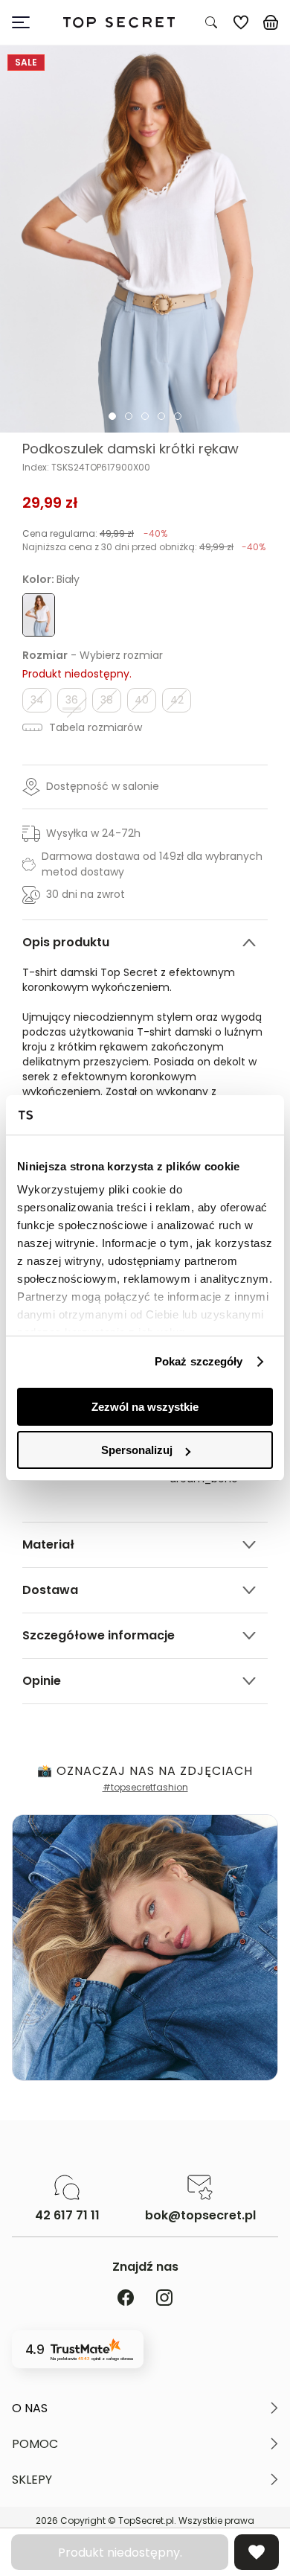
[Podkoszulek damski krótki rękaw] (145, 239)
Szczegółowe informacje (99, 1635)
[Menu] (27, 22)
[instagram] (164, 2299)
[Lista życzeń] (241, 22)
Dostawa (50, 1590)
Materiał (48, 1544)
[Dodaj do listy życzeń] (257, 2552)
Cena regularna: (95, 533)
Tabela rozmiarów (94, 727)
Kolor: (51, 579)
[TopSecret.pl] (119, 23)
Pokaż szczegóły (199, 1361)
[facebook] (126, 2299)
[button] (145, 2408)
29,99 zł (50, 503)
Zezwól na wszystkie (145, 1407)
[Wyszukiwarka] (211, 22)
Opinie (42, 1681)
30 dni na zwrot (86, 894)
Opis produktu (66, 942)
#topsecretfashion (145, 1787)
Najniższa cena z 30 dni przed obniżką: (144, 547)
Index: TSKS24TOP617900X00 (86, 468)
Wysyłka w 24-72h (93, 833)
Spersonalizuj (137, 1450)
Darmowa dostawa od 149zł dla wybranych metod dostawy (152, 864)
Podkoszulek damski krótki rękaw (130, 449)
